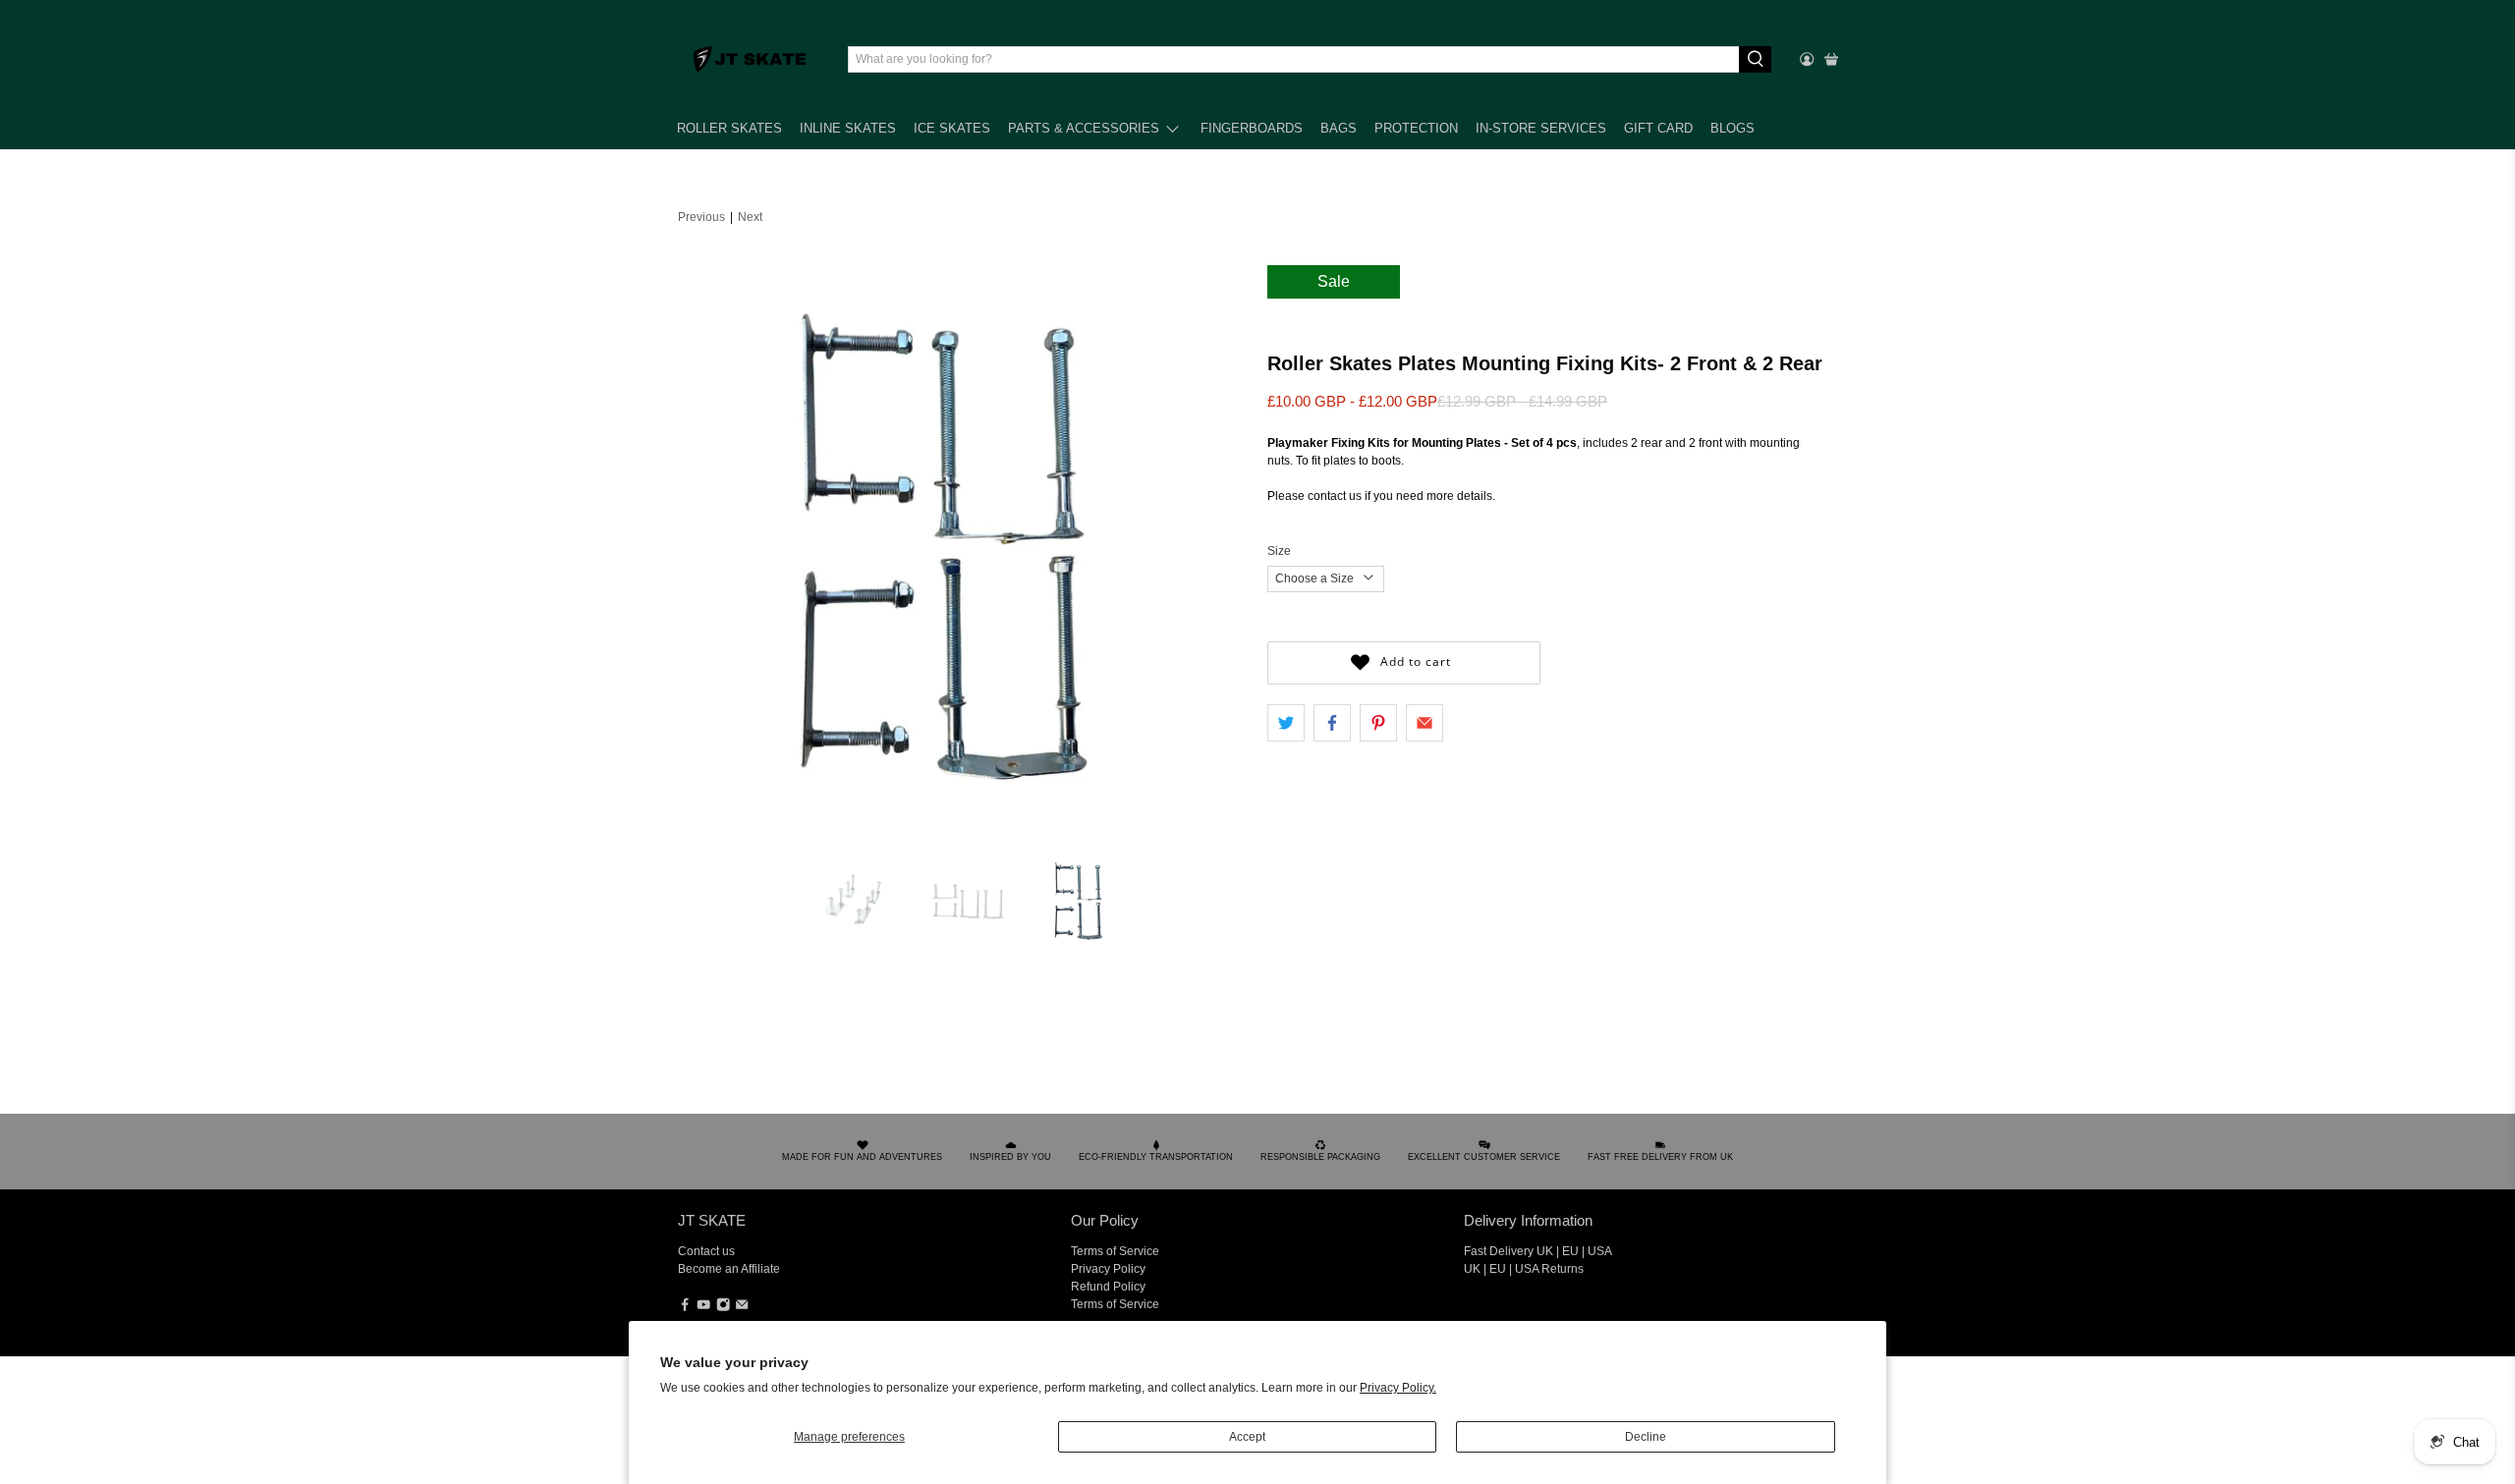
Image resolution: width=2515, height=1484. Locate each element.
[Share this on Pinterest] (1378, 723)
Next (750, 217)
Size (1279, 551)
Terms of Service (1115, 1251)
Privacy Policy (1108, 1269)
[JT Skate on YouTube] (703, 1307)
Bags (1339, 128)
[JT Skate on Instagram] (723, 1307)
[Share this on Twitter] (1286, 723)
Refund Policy (1108, 1287)
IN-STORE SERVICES (1541, 128)
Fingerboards (1252, 128)
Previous (701, 217)
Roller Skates (729, 128)
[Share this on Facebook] (1332, 723)
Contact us (706, 1251)
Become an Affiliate (729, 1269)
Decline (1646, 1437)
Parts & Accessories (1084, 128)
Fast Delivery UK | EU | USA (1538, 1251)
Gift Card (1658, 128)
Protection (1416, 128)
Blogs (1733, 128)
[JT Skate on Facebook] (685, 1307)
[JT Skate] (751, 59)
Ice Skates (952, 128)
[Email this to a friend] (1425, 723)
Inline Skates (848, 128)
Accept (1247, 1437)
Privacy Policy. (1398, 1388)
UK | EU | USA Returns (1524, 1269)
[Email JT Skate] (742, 1307)
